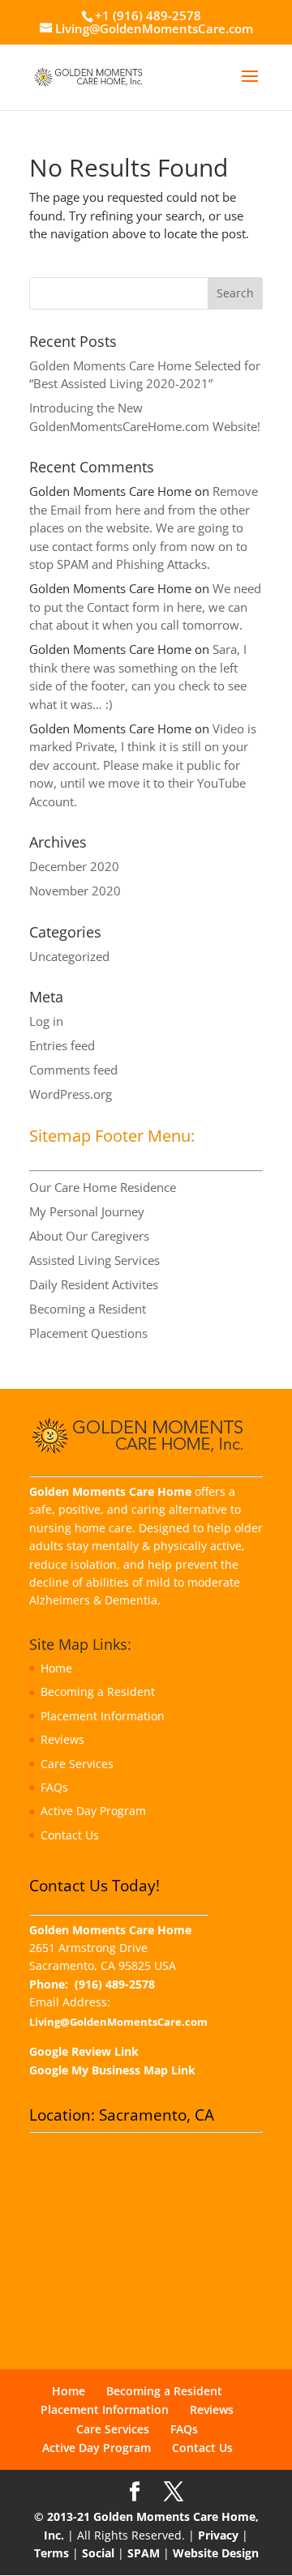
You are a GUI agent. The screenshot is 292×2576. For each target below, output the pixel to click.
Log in (46, 1021)
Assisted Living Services (94, 1260)
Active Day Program (93, 1811)
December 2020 (74, 866)
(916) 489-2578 (115, 1984)
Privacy (218, 2535)
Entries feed (62, 1045)
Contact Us (70, 1835)
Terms (52, 2553)
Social (98, 2553)
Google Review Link (84, 2051)
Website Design (216, 2553)
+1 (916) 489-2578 (148, 15)
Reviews (62, 1739)
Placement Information (103, 1716)
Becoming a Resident (88, 1309)
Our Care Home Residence (103, 1187)
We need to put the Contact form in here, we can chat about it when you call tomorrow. (145, 607)
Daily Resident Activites (94, 1284)
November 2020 (75, 891)
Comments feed (73, 1070)
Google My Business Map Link (112, 2070)
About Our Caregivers (89, 1236)
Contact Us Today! (94, 1886)
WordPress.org (71, 1094)
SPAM (144, 2553)
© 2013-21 (62, 2516)
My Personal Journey (87, 1211)
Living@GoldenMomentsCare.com (118, 2022)
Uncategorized (69, 956)
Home (56, 1668)
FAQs (54, 1787)
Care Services (77, 1764)
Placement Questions (88, 1333)
